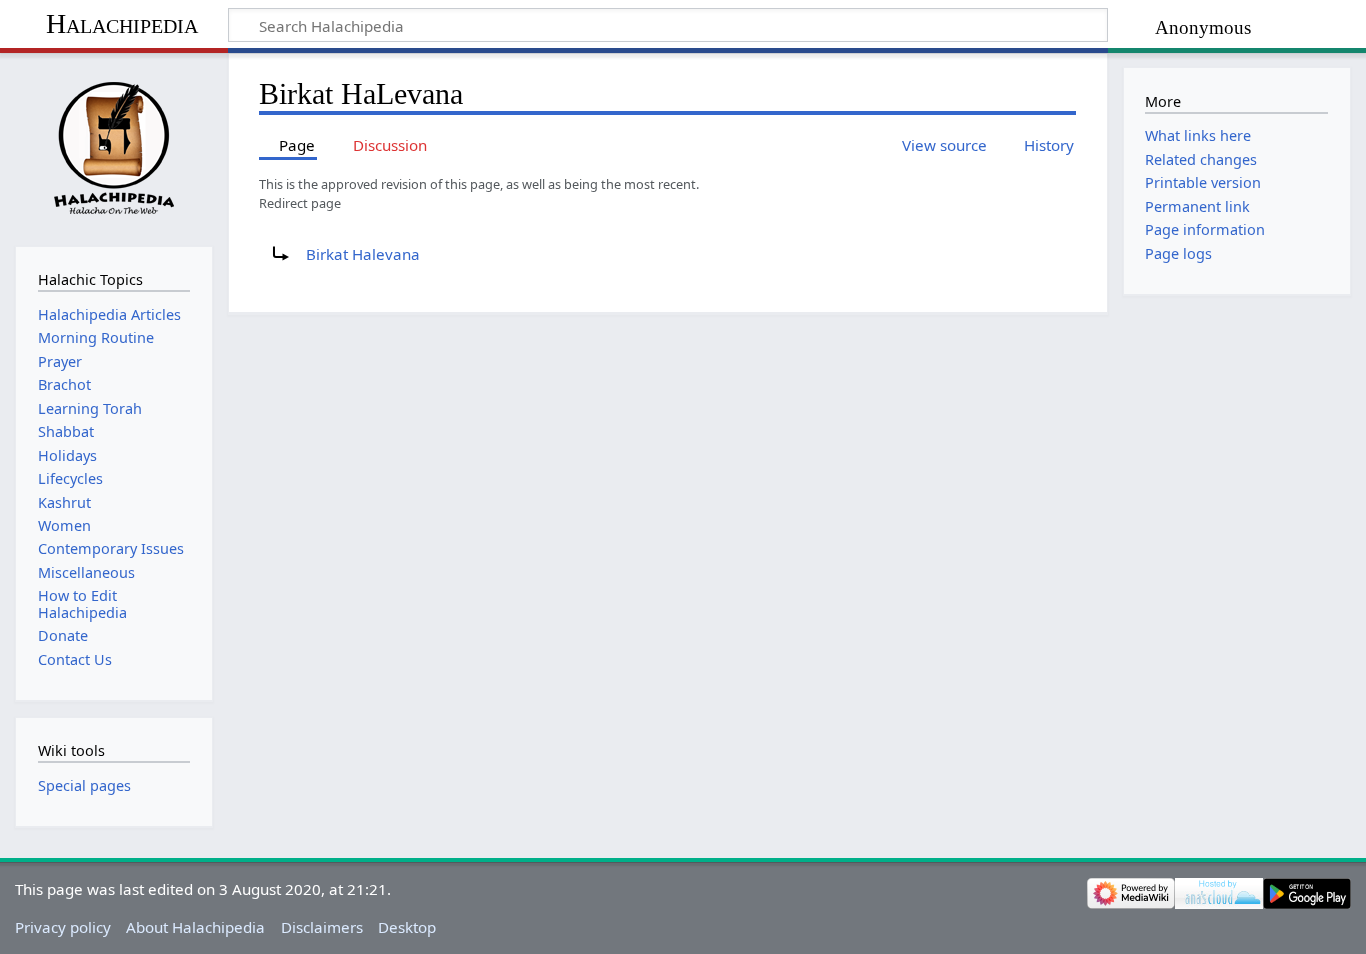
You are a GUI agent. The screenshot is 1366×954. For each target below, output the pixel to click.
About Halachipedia (195, 927)
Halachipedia (122, 23)
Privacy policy (63, 927)
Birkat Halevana (363, 254)
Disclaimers (322, 927)
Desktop (407, 927)
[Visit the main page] (113, 147)
